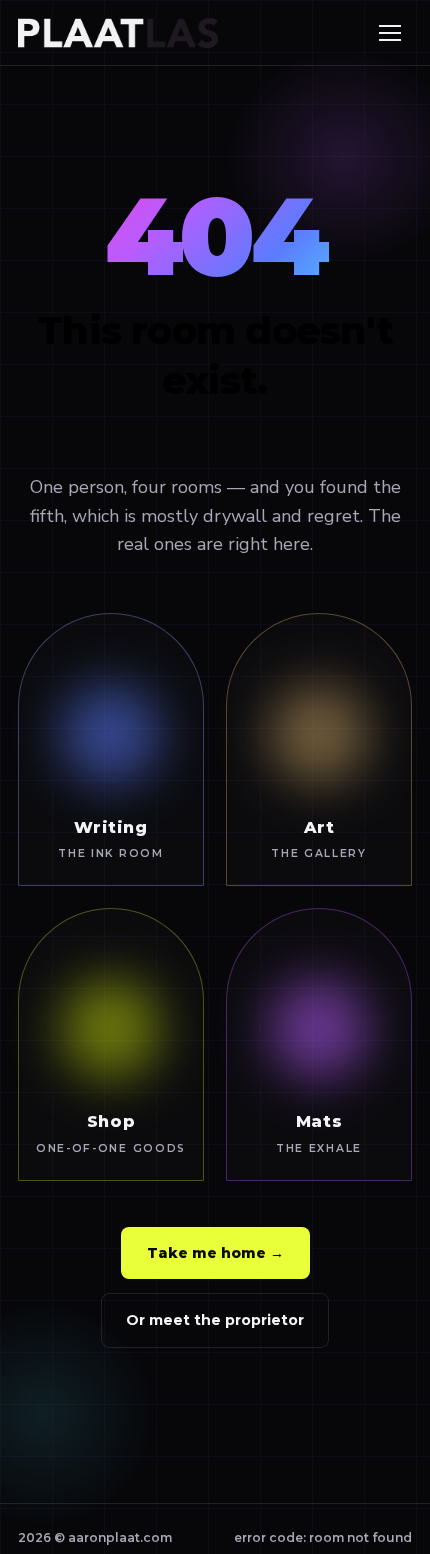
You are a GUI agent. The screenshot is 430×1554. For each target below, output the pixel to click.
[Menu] (390, 33)
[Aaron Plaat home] (118, 33)
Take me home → (215, 1253)
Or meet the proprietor (215, 1320)
